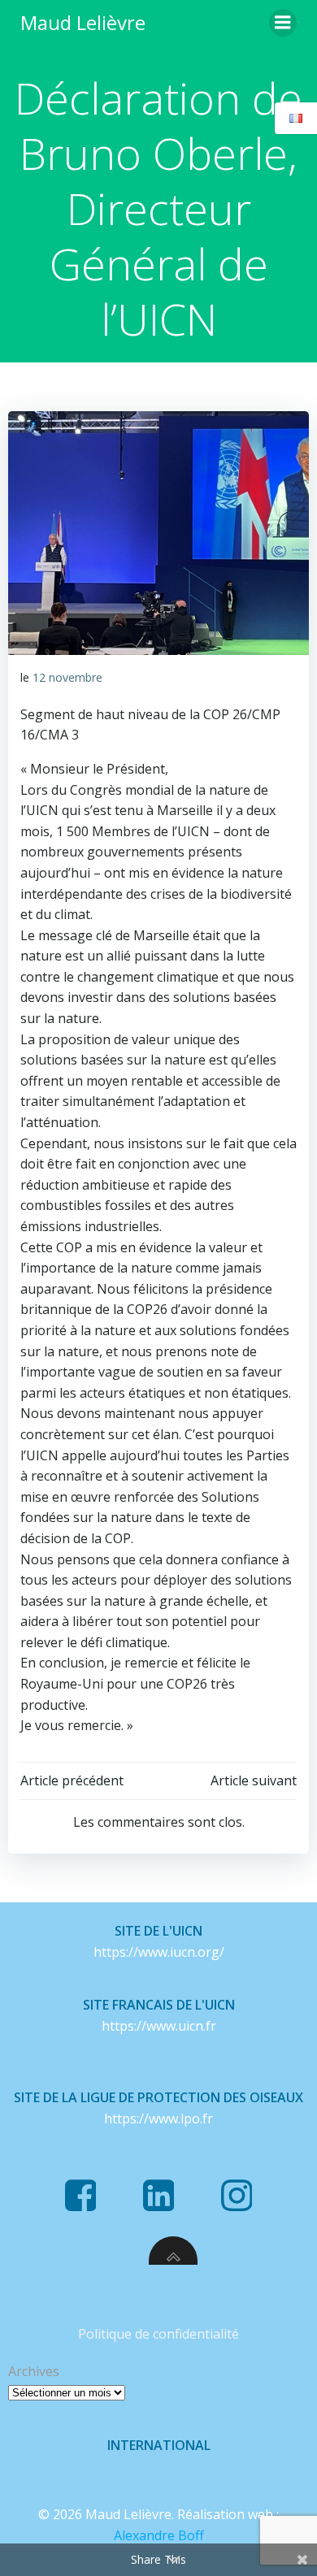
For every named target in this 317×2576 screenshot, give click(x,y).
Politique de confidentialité (158, 2334)
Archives (34, 2371)
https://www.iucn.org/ (159, 1952)
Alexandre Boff (159, 2535)
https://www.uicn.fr (159, 2026)
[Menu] (283, 23)
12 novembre (67, 677)
